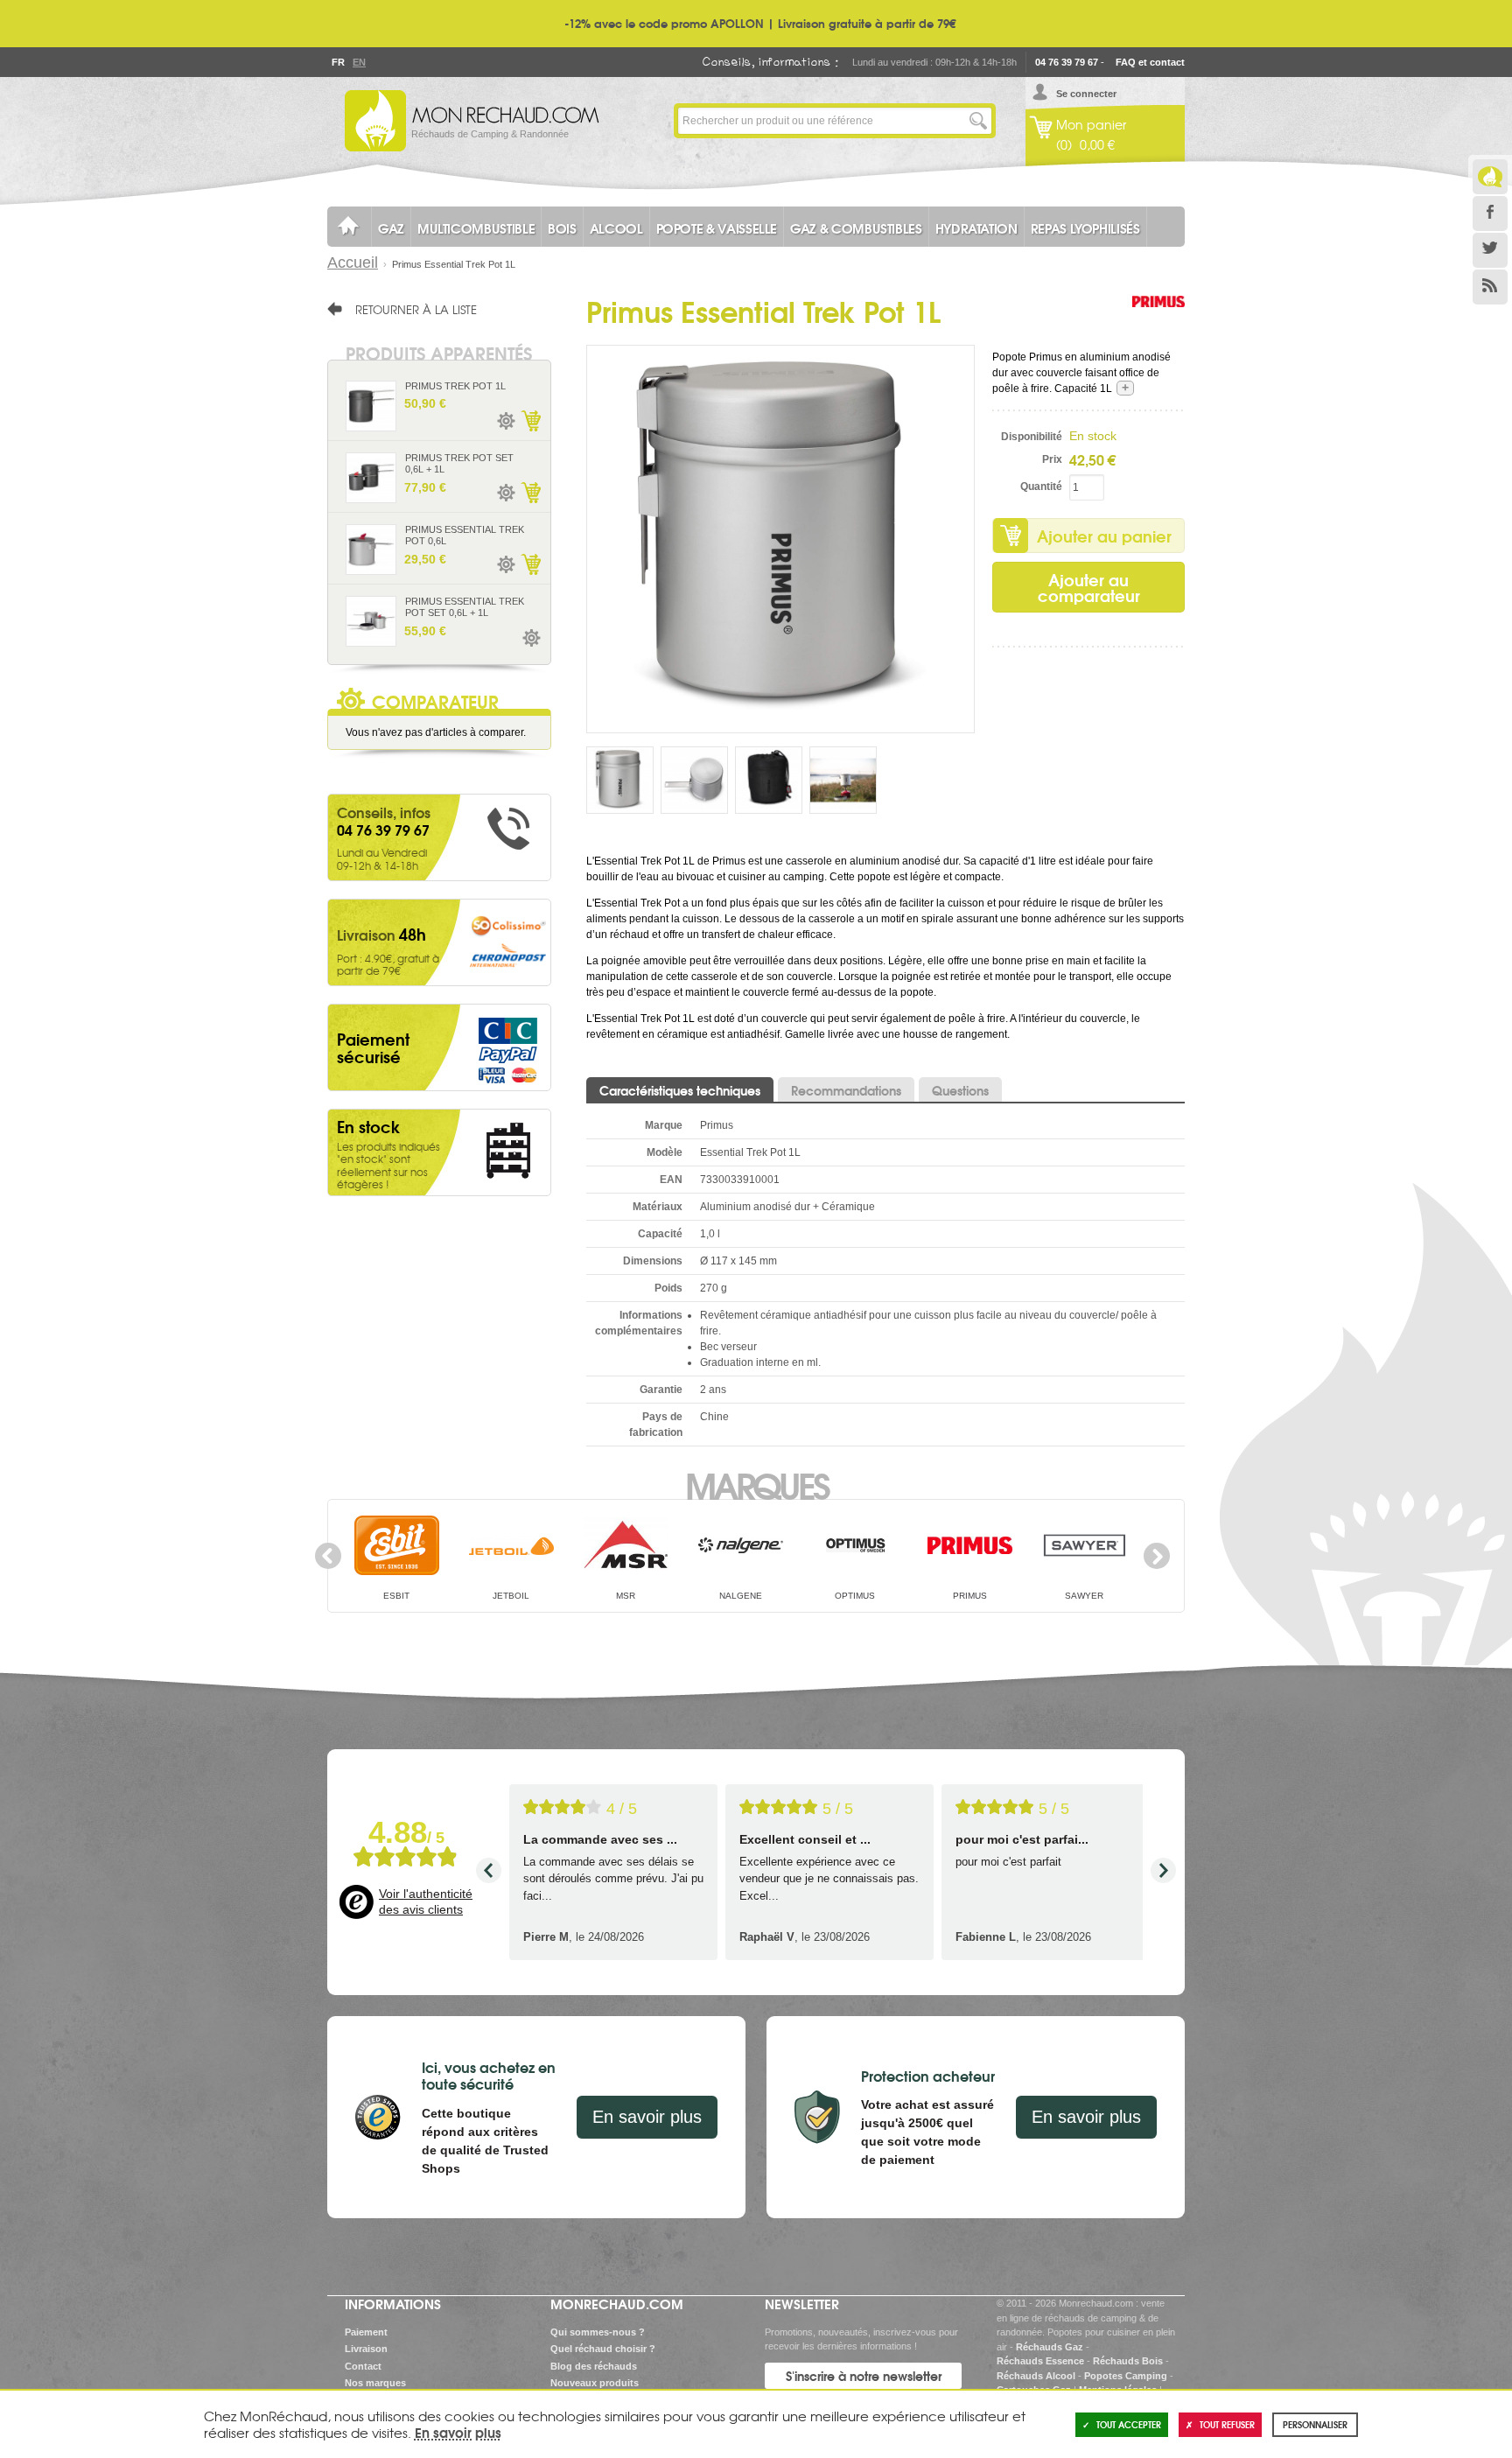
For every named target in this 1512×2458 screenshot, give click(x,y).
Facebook (1490, 214)
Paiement (366, 2332)
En (359, 62)
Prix (1052, 459)
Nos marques (375, 2383)
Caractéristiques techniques (680, 1090)
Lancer (978, 121)
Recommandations (846, 1090)
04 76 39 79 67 (1067, 62)
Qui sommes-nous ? (598, 2332)
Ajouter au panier (1104, 536)
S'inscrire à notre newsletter (864, 2376)
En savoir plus (647, 2117)
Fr (338, 62)
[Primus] (1158, 319)
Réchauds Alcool (1036, 2376)
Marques (756, 1484)
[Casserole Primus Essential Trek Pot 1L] (780, 538)
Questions (960, 1090)
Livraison (366, 2349)
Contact (363, 2366)
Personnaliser (1315, 2424)
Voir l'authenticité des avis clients (426, 1901)
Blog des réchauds (594, 2366)
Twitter (1490, 250)
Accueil (353, 263)
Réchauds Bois (1128, 2361)
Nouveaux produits (595, 2383)
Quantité (1041, 487)
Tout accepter (1129, 2424)
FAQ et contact (1150, 62)
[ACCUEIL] (349, 227)
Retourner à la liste (416, 309)
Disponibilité (1032, 437)
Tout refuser (1227, 2424)
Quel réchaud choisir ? (603, 2349)
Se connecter (1086, 94)
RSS (1490, 287)
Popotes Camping (1126, 2376)
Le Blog (1490, 177)
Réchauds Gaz (1050, 2347)
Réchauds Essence (1040, 2361)
